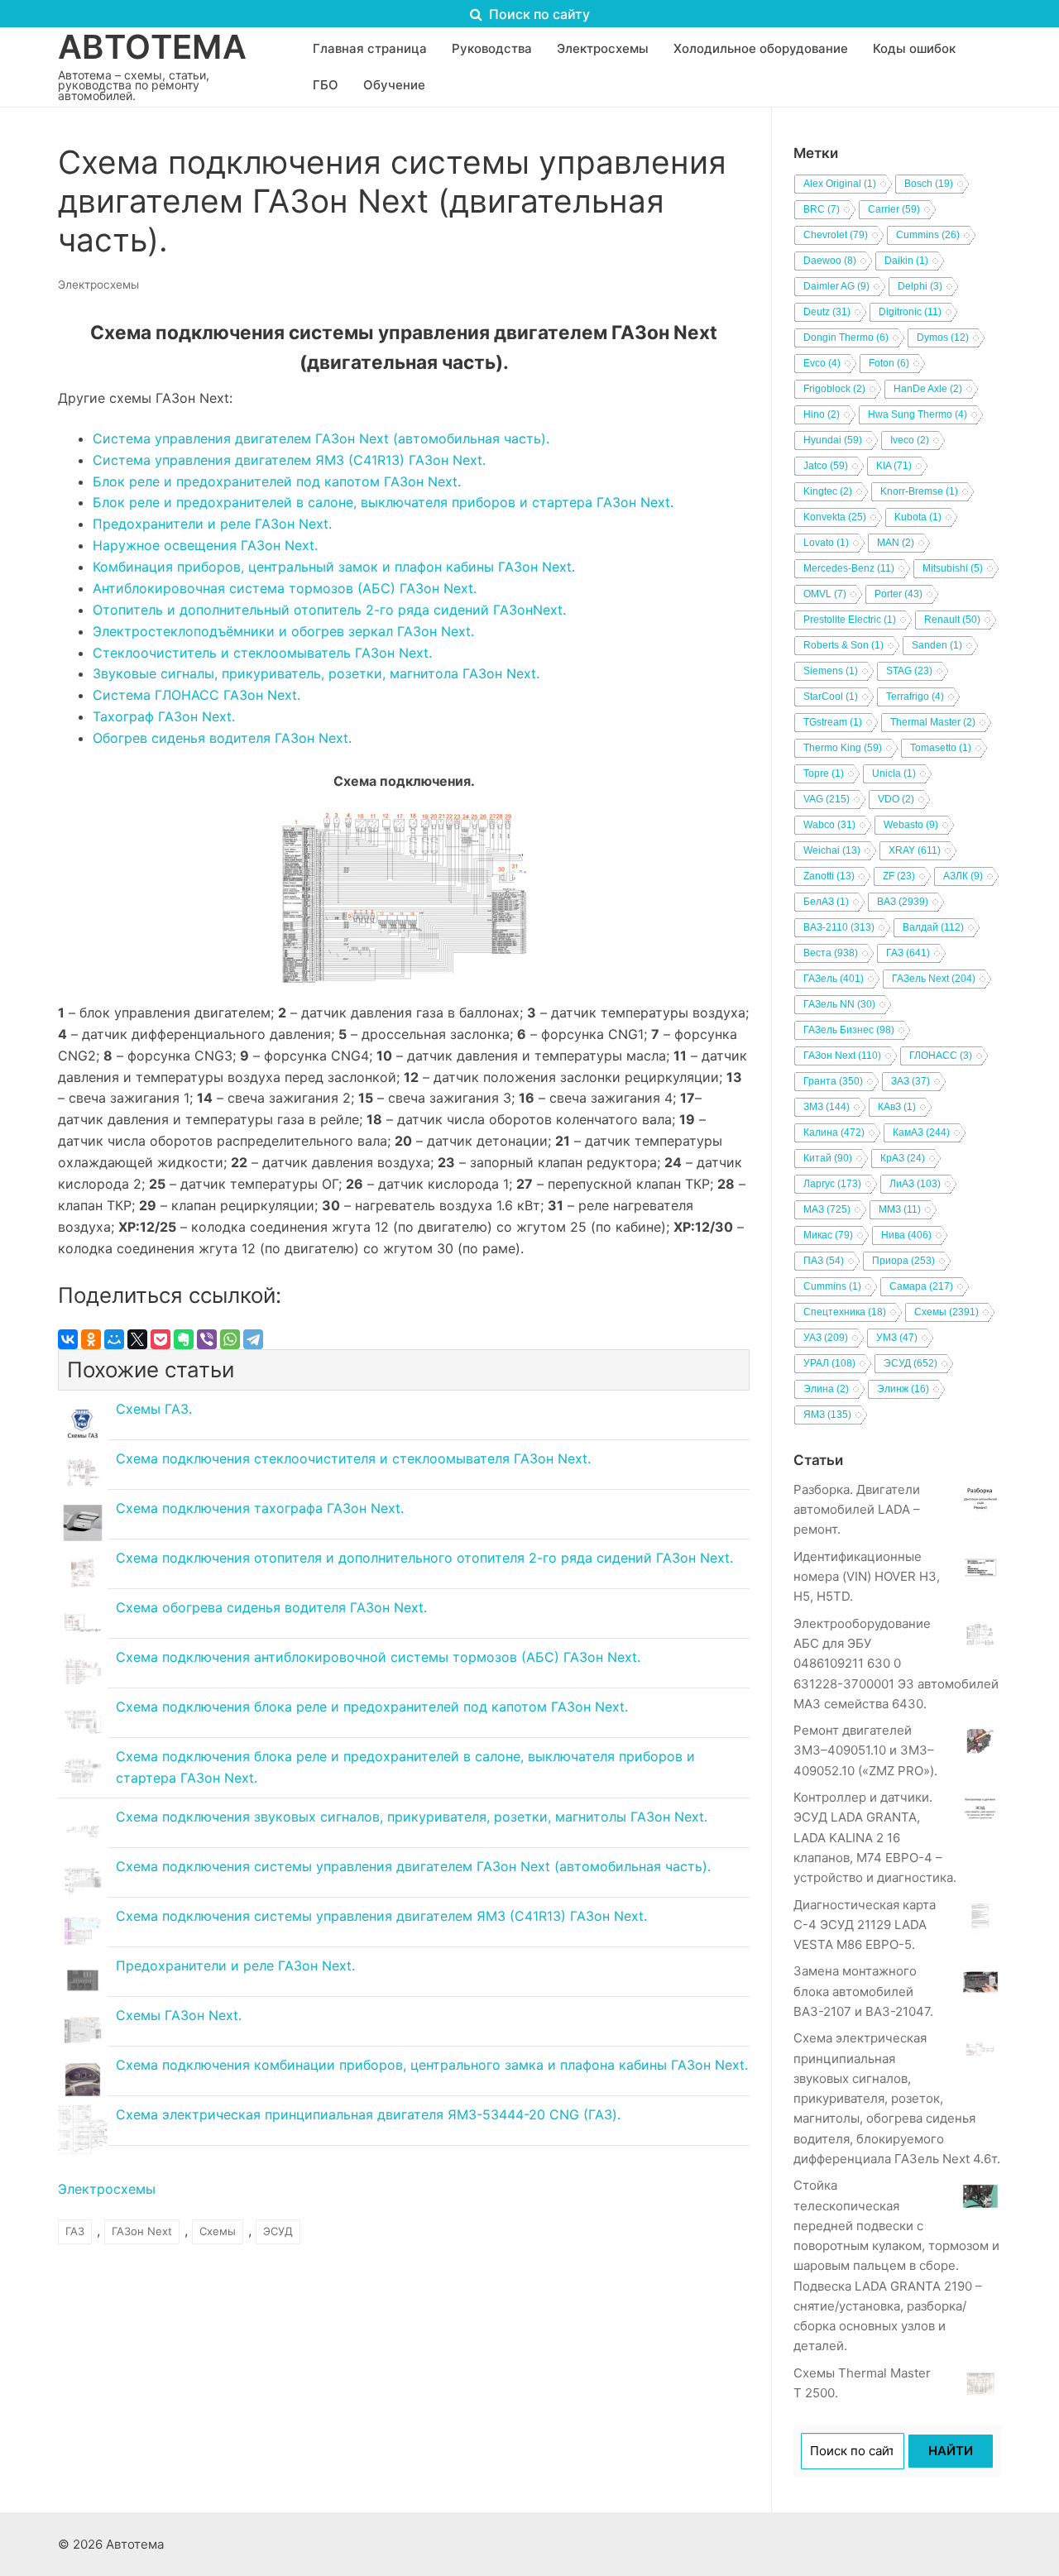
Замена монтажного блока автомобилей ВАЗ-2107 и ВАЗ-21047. (863, 1991)
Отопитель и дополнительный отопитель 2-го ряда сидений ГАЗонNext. (329, 610)
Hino (822, 414)
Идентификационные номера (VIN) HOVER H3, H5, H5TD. (867, 1577)
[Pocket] (161, 1339)
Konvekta (835, 517)
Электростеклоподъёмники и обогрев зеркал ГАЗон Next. (283, 631)
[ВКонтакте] (68, 1339)
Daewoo (830, 261)
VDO (896, 799)
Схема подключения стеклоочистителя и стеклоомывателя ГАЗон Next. (353, 1458)
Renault (952, 620)
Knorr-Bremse (919, 491)
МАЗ (827, 1209)
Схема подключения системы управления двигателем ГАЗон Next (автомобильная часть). (413, 1866)
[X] (137, 1339)
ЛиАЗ (915, 1184)
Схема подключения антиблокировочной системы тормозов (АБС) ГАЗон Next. (378, 1657)
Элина (826, 1389)
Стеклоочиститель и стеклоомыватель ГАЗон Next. (262, 653)
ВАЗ (903, 902)
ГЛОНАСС (941, 1056)
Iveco (910, 440)
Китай (828, 1158)
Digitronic (910, 312)
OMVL (825, 594)
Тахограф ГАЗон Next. (164, 716)
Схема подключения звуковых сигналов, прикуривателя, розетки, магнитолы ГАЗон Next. (412, 1817)
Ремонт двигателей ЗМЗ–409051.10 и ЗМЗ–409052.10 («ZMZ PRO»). (865, 1750)
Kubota (918, 517)
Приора (903, 1261)
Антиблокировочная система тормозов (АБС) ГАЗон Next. (285, 588)
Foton (889, 363)
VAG (827, 799)
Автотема (152, 47)
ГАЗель (834, 979)
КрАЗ (903, 1158)
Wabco (829, 825)
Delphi (920, 286)
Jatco (826, 466)
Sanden (937, 645)
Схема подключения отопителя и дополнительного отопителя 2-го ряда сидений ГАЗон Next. (424, 1558)
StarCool (831, 697)
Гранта (833, 1081)
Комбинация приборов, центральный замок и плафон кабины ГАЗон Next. (334, 567)
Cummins (928, 235)
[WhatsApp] (230, 1339)
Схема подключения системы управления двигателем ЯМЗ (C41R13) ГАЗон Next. (381, 1916)
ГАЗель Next (934, 979)
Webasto (911, 825)
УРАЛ (829, 1363)
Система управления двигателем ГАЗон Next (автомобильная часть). (321, 438)
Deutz (827, 312)
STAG (909, 671)
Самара (921, 1286)
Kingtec (828, 491)
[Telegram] (253, 1339)
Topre (824, 773)
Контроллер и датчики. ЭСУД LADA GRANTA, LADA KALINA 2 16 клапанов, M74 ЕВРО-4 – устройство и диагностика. (875, 1837)
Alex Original (840, 184)
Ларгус (832, 1184)
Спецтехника (845, 1312)
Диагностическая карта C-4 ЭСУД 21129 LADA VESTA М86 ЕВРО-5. (865, 1925)
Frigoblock (834, 389)
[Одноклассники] (91, 1339)
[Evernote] (184, 1339)
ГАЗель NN (839, 1004)
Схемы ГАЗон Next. (179, 2015)
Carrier (894, 209)
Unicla (894, 773)
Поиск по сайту (538, 14)
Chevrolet (836, 235)
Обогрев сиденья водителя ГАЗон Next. (222, 738)
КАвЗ (897, 1107)
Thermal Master (933, 722)
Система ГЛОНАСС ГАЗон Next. (196, 695)
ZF (899, 876)
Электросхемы (98, 285)
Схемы (218, 2231)
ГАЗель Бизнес (849, 1030)
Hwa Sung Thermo (918, 414)
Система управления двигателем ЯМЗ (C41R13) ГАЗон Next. (289, 460)
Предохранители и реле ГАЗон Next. (212, 524)
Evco (822, 363)
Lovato (826, 543)
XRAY (915, 850)
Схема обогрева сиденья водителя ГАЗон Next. (271, 1607)
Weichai (832, 850)
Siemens (831, 671)
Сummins (832, 1286)
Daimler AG (836, 286)
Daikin (906, 261)
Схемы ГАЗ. (154, 1409)
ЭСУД (278, 2231)
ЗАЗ (910, 1081)
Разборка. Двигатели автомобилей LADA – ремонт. (857, 1510)
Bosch (929, 184)
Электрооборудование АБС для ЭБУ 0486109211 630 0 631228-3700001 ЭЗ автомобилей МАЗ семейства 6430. (896, 1664)
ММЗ (900, 1209)
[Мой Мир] (114, 1339)
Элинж (903, 1389)
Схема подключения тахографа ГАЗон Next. (260, 1508)
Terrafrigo (915, 697)
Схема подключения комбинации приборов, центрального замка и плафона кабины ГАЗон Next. (432, 2065)
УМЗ (897, 1338)
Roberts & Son (843, 645)
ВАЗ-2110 (839, 927)
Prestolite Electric (850, 620)
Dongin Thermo (846, 338)
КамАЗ (921, 1132)
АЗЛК (963, 876)
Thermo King (843, 748)
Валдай (933, 927)
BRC (822, 209)
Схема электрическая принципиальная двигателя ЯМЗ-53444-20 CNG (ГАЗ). (368, 2114)
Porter (898, 594)
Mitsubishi (953, 568)
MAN (896, 543)
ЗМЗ (827, 1107)
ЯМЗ (827, 1415)
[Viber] (207, 1339)
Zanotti (829, 876)
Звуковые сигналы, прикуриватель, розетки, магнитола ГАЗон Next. (316, 673)
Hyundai (833, 440)
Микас (828, 1235)
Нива (906, 1235)
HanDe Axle (928, 389)
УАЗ (826, 1338)
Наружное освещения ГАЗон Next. (205, 545)
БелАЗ (826, 902)
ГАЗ (75, 2231)
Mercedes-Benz (849, 568)
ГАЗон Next (142, 2231)
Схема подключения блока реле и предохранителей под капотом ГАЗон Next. (372, 1707)
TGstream (833, 722)
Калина (834, 1132)
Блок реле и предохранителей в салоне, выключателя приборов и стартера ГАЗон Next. (383, 502)
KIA (894, 466)
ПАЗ (824, 1261)
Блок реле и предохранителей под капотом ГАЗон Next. (277, 481)
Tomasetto (941, 748)
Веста (831, 953)
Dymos (943, 338)
